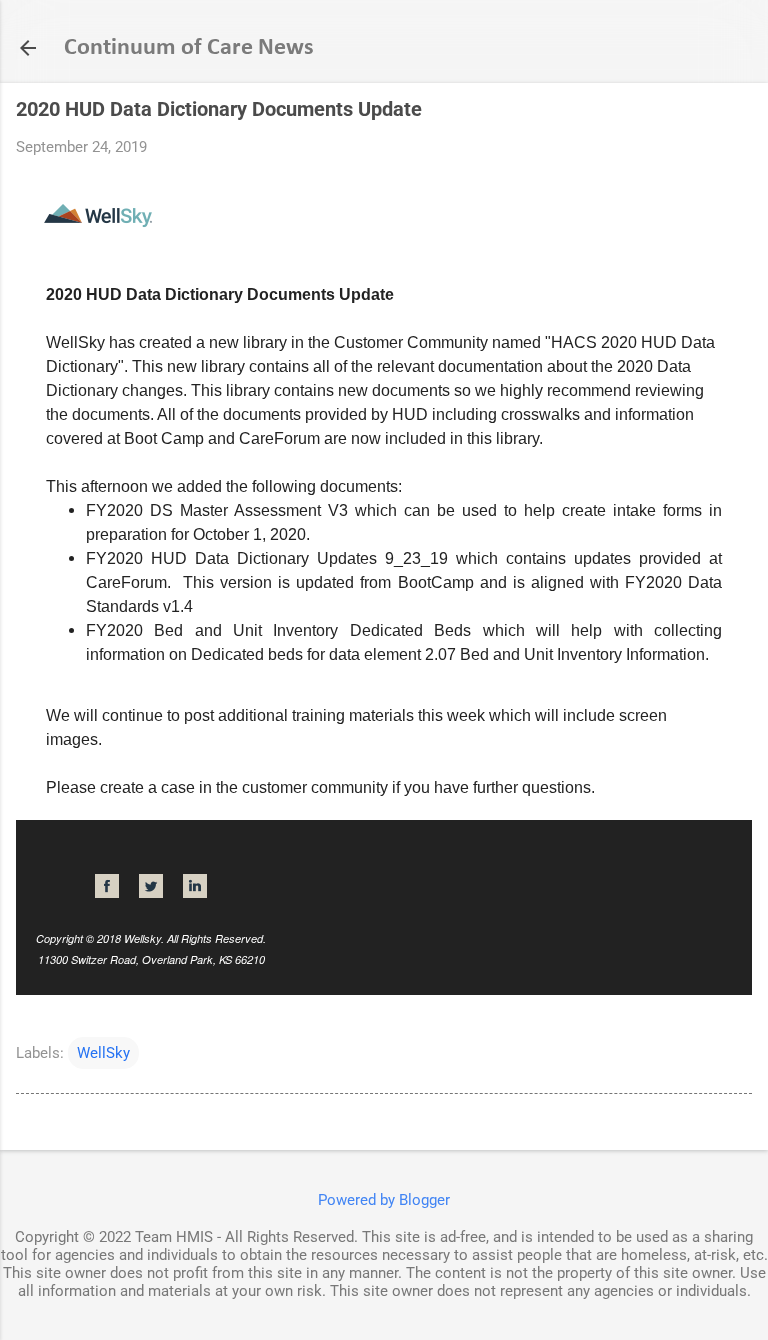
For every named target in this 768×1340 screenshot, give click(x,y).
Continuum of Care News (189, 48)
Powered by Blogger (384, 1200)
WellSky (103, 1053)
